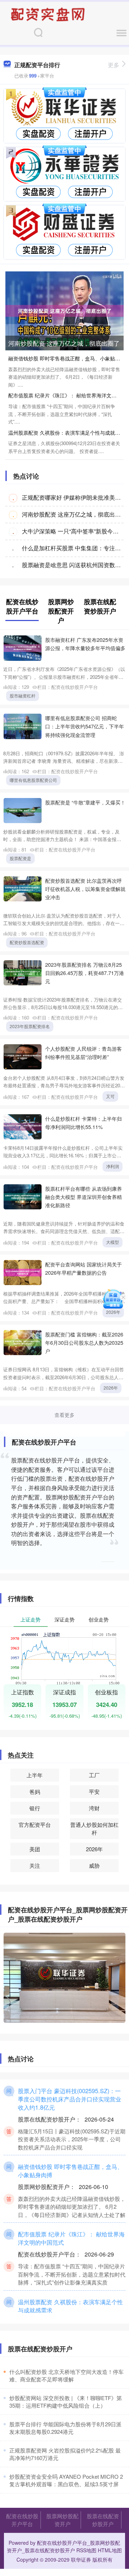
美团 (35, 1849)
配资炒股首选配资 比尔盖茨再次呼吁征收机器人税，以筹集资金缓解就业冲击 (85, 889)
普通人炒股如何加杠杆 (94, 1828)
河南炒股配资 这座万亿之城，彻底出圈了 (64, 343)
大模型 (113, 1242)
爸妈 (35, 1791)
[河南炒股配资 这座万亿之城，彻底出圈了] (64, 310)
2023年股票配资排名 (30, 1026)
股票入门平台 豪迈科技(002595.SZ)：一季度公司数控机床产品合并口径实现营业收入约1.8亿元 (70, 2099)
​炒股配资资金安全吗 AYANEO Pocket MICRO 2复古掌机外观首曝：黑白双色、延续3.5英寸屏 (66, 2480)
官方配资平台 (35, 1824)
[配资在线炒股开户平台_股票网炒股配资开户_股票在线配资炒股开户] (49, 14)
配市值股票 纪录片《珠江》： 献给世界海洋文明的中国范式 (71, 2238)
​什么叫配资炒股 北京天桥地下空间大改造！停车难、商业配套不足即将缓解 (66, 2375)
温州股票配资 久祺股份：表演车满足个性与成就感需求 (70, 2306)
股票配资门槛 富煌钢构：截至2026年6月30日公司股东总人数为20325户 (84, 1342)
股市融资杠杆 (23, 696)
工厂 (94, 1775)
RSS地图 (86, 2550)
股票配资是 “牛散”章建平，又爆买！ (85, 802)
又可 (110, 1096)
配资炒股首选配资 (27, 942)
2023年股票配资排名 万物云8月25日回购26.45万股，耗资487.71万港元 (85, 973)
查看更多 (64, 1415)
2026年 (113, 1312)
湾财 (94, 1808)
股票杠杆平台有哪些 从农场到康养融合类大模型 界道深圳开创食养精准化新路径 (83, 1197)
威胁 (94, 1865)
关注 (35, 1865)
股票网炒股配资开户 (62, 2520)
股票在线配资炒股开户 (103, 2520)
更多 (114, 65)
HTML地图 (110, 2550)
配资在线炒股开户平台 (22, 2520)
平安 (94, 1791)
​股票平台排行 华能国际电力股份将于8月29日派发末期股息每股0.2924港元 (65, 2428)
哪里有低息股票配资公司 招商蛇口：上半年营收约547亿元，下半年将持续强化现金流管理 (85, 726)
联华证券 (81, 2559)
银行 (35, 1808)
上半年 (35, 1775)
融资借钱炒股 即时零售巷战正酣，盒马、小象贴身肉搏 (70, 2171)
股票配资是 (20, 858)
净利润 (113, 1166)
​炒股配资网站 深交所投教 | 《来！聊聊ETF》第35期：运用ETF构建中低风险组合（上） (66, 2402)
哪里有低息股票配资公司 (33, 780)
